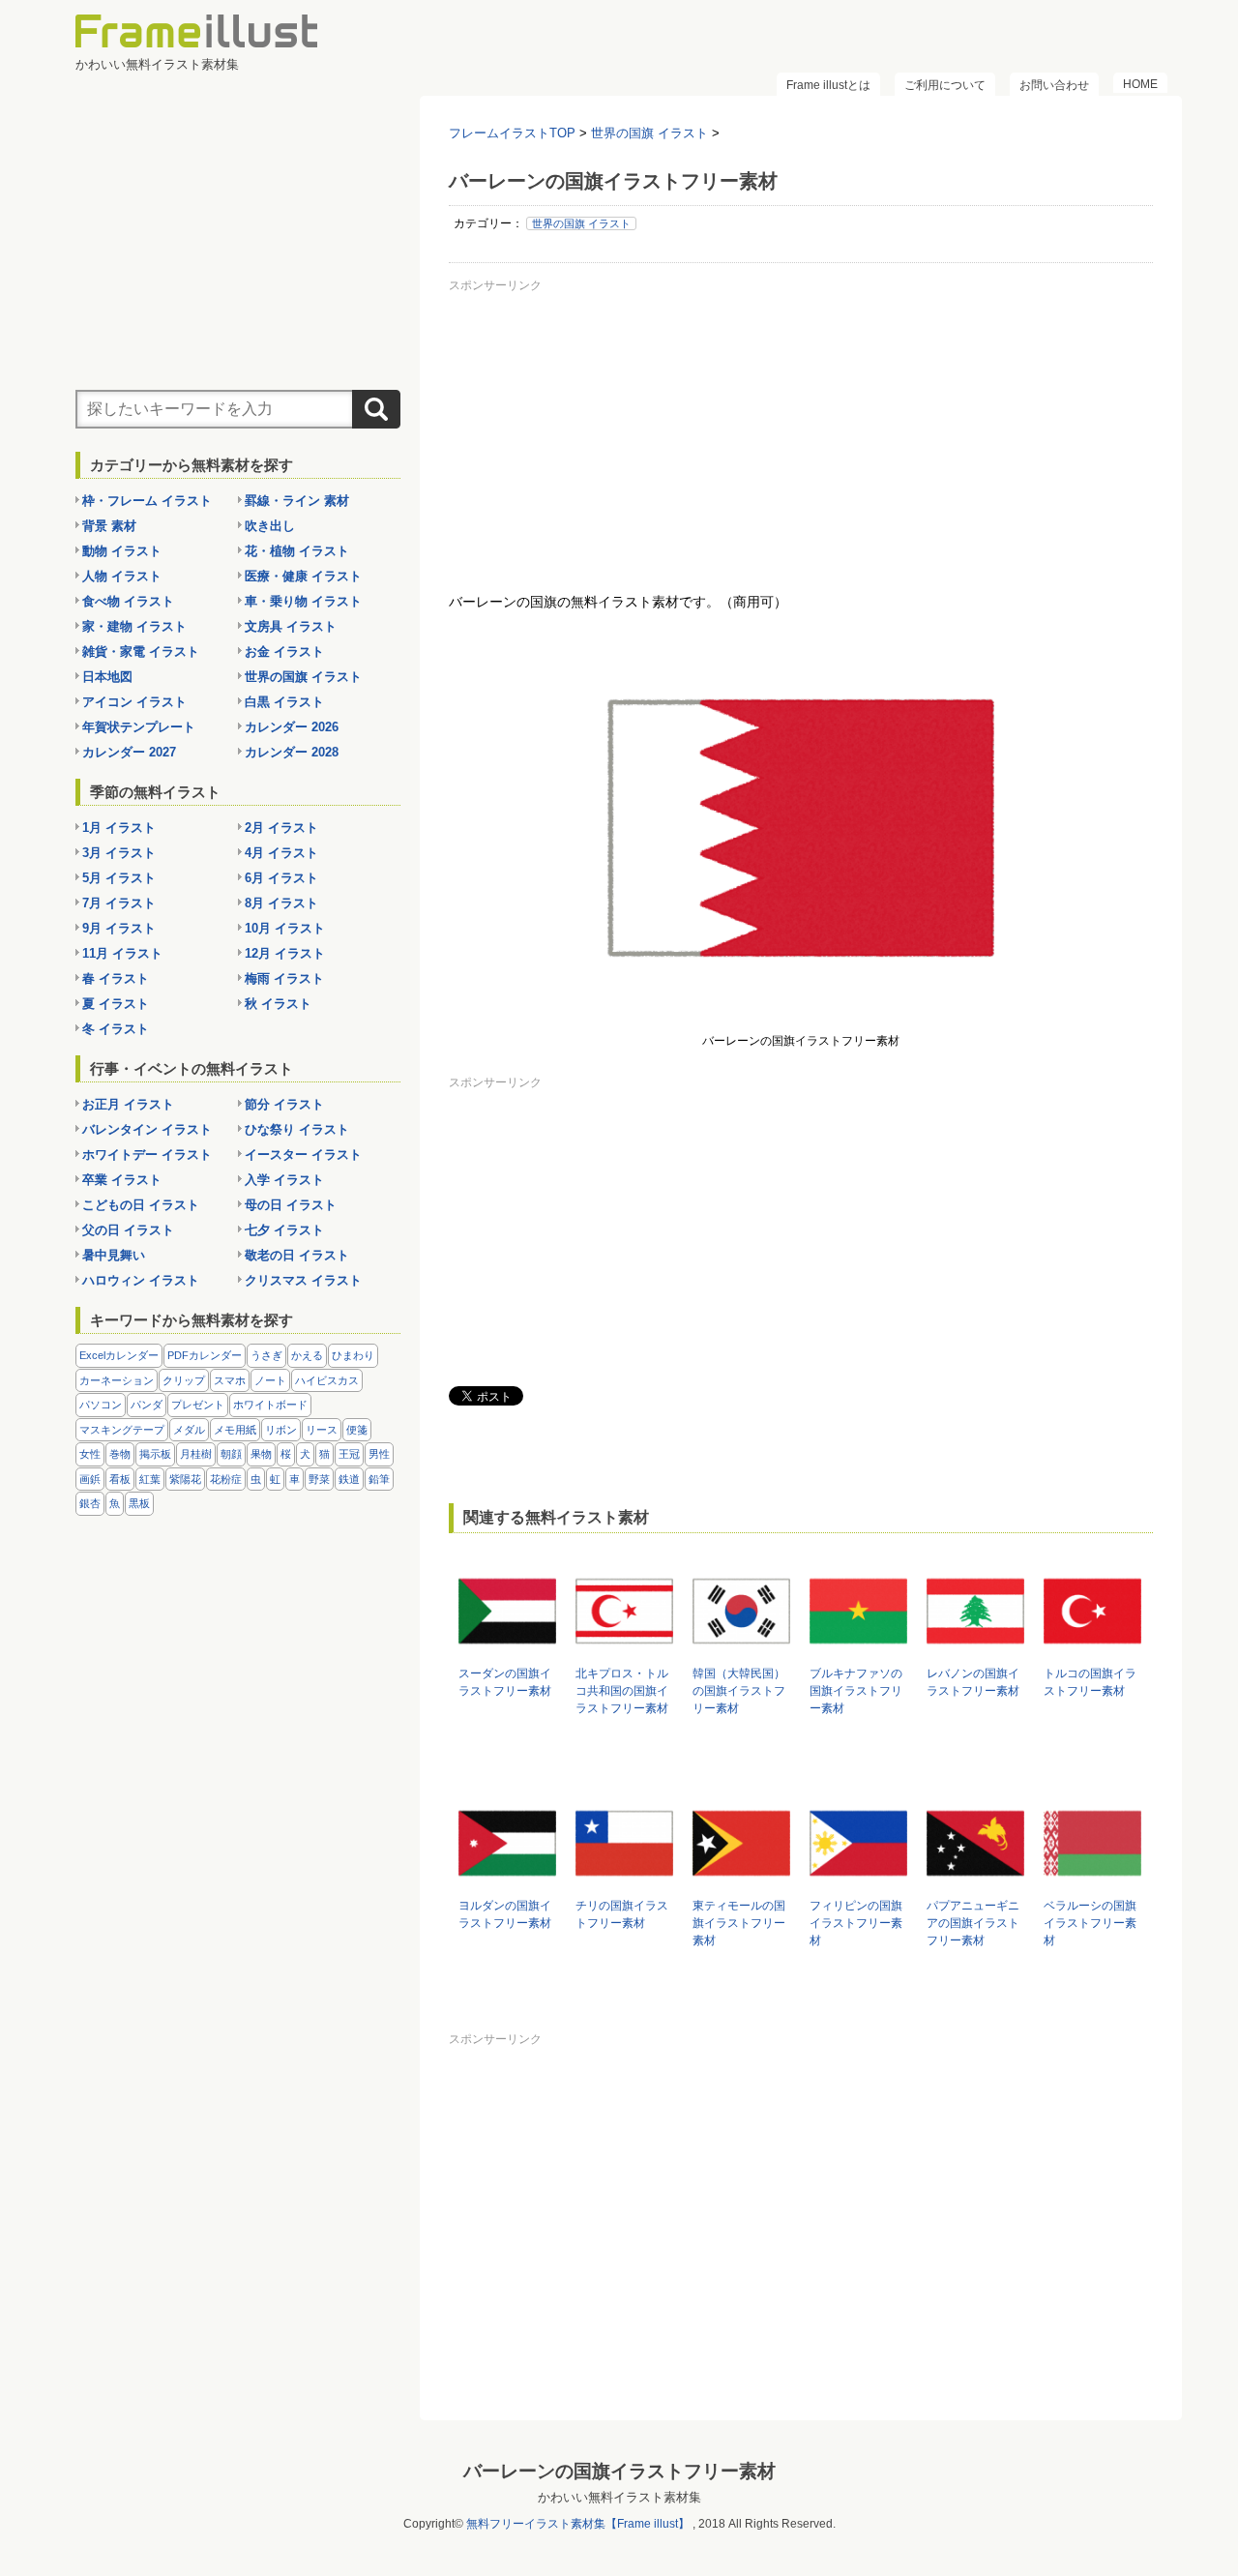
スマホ (230, 1380)
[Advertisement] (801, 434)
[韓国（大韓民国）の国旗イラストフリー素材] (741, 1651)
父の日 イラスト (128, 1230)
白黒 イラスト (284, 702)
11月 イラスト (122, 953)
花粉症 (226, 1479)
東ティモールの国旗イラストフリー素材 (739, 1923)
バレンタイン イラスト (147, 1129)
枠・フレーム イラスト (147, 501)
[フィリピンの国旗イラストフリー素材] (858, 1883)
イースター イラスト (303, 1155)
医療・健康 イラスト (303, 576)
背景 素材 (109, 526)
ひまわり (353, 1355)
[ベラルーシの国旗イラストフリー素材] (1092, 1883)
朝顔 (231, 1454)
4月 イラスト (281, 853)
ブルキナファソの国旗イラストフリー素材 (856, 1691)
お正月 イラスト (128, 1104)
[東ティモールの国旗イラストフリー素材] (741, 1883)
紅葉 (150, 1479)
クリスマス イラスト (303, 1280)
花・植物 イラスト (297, 551)
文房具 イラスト (291, 626)
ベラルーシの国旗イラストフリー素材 (1090, 1923)
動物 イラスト (122, 551)
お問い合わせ (1054, 85)
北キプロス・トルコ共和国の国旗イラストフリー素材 (622, 1691)
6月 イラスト (281, 878)
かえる (307, 1355)
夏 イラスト (116, 1004)
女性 (90, 1454)
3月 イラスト (119, 853)
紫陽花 (185, 1479)
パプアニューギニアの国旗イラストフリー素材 (973, 1923)
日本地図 (107, 677)
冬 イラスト (116, 1029)
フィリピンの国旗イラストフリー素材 (856, 1923)
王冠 (349, 1454)
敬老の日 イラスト (297, 1255)
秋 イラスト (278, 1004)
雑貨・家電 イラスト (141, 651)
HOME (1140, 84)
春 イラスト (116, 978)
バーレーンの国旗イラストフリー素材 (619, 2471)
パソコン (101, 1405)
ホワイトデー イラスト (147, 1155)
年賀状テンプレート (139, 727)
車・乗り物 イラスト (303, 601)
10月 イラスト (285, 928)
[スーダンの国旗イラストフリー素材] (507, 1651)
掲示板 (155, 1454)
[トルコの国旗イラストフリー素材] (1092, 1651)
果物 (261, 1454)
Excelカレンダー (119, 1355)
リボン (281, 1430)
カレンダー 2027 (129, 752)
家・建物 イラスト (134, 626)
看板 (120, 1479)
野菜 (319, 1479)
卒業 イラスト (122, 1180)
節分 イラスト (284, 1104)
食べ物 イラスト (128, 601)
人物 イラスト (122, 576)
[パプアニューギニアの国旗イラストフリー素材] (975, 1883)
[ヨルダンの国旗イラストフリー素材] (507, 1883)
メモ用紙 (235, 1430)
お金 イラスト (284, 651)
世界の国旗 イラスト (581, 223)
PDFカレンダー (205, 1355)
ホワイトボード (270, 1405)
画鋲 (90, 1479)
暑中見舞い (114, 1255)
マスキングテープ (122, 1430)
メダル (189, 1430)
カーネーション (117, 1380)
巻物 (120, 1454)
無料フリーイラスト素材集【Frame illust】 (578, 2524)
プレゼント (198, 1405)
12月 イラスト (285, 953)
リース (322, 1430)
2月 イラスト (281, 828)
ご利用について (945, 85)
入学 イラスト (284, 1180)
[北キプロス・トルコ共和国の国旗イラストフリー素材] (624, 1651)
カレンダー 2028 (292, 752)
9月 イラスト (119, 928)
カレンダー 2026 (292, 727)
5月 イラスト (119, 878)
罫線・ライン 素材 (297, 501)
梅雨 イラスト (284, 978)
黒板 (139, 1503)
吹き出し (270, 526)
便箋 (357, 1430)
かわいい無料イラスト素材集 (619, 2497)
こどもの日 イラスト (141, 1205)
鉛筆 (379, 1479)
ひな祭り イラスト (297, 1129)
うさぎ (266, 1355)
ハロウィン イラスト (141, 1280)
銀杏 (90, 1503)
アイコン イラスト (134, 702)
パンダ (147, 1405)
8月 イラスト (281, 903)
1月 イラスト (119, 828)
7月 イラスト (119, 903)
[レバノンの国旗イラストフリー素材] (975, 1651)
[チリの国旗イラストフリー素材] (624, 1883)
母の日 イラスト (291, 1205)
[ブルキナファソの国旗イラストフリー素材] (858, 1651)
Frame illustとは (828, 85)
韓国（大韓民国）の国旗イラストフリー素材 (739, 1691)
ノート (270, 1380)
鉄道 (349, 1479)
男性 (379, 1454)
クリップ (184, 1380)
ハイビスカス (327, 1380)
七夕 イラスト (284, 1230)
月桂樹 (196, 1454)
